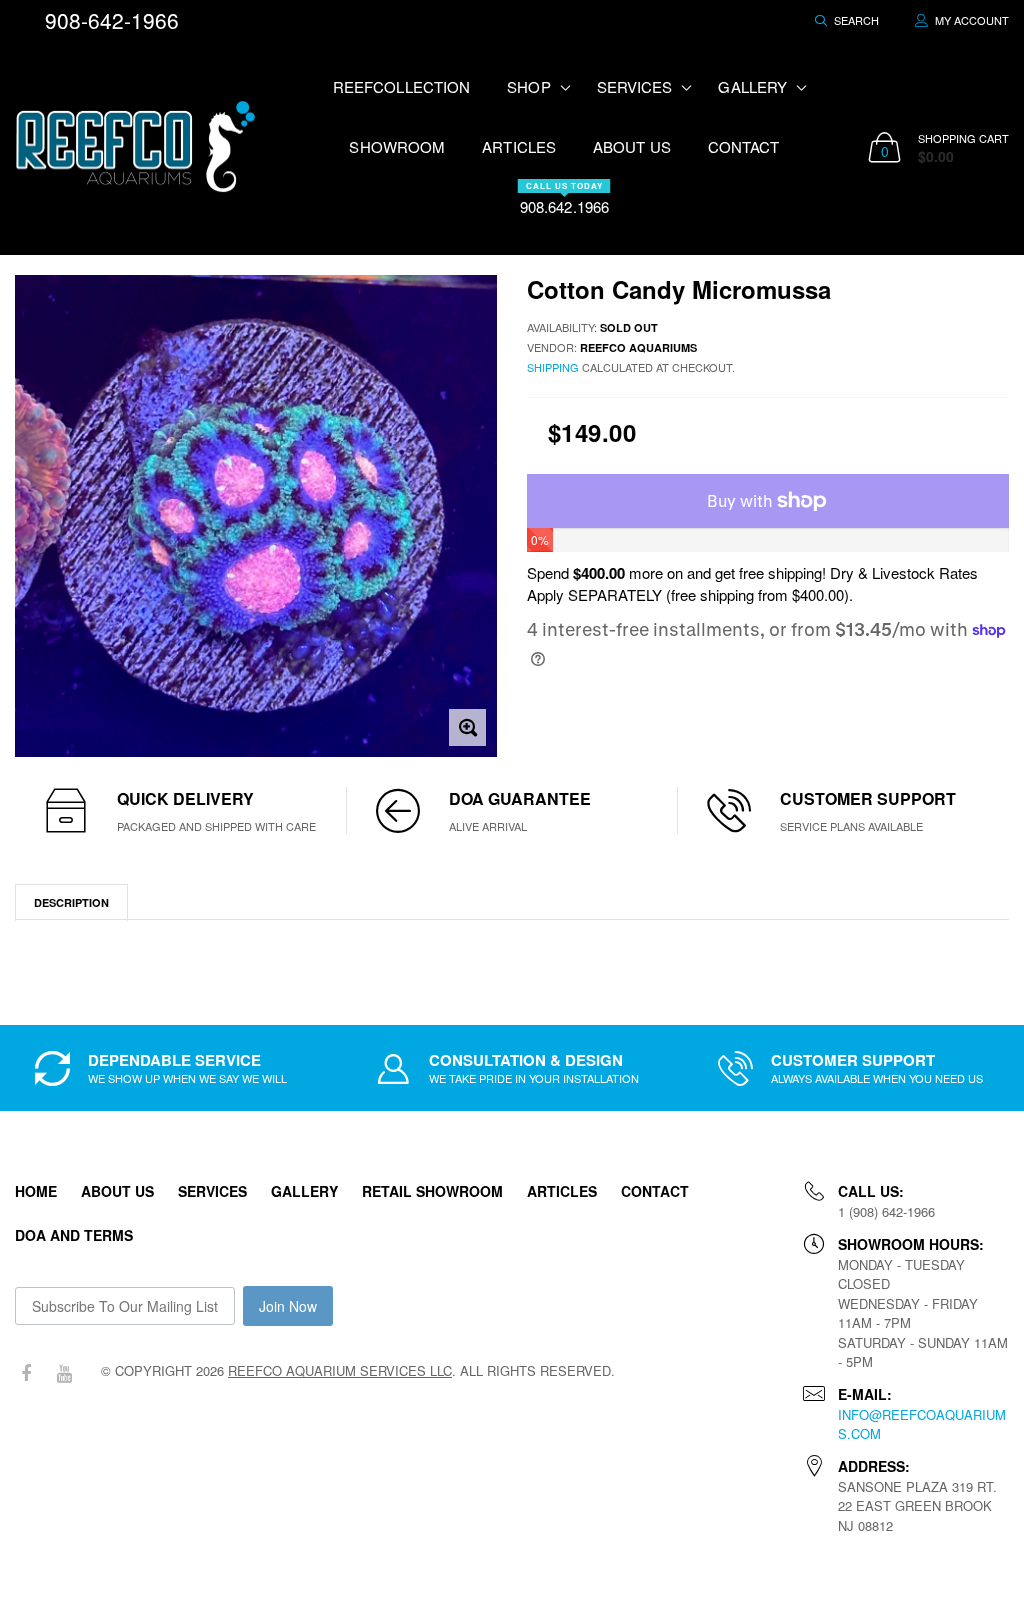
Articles (519, 146)
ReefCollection (401, 86)
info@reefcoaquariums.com (922, 1424)
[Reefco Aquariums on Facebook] (26, 1373)
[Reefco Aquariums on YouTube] (64, 1373)
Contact (744, 146)
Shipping (553, 367)
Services (212, 1191)
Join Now (288, 1306)
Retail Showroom (432, 1191)
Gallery (304, 1191)
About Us (632, 146)
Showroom (397, 146)
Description (71, 902)
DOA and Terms (74, 1235)
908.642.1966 (564, 198)
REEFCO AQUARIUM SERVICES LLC (340, 1370)
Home (36, 1191)
